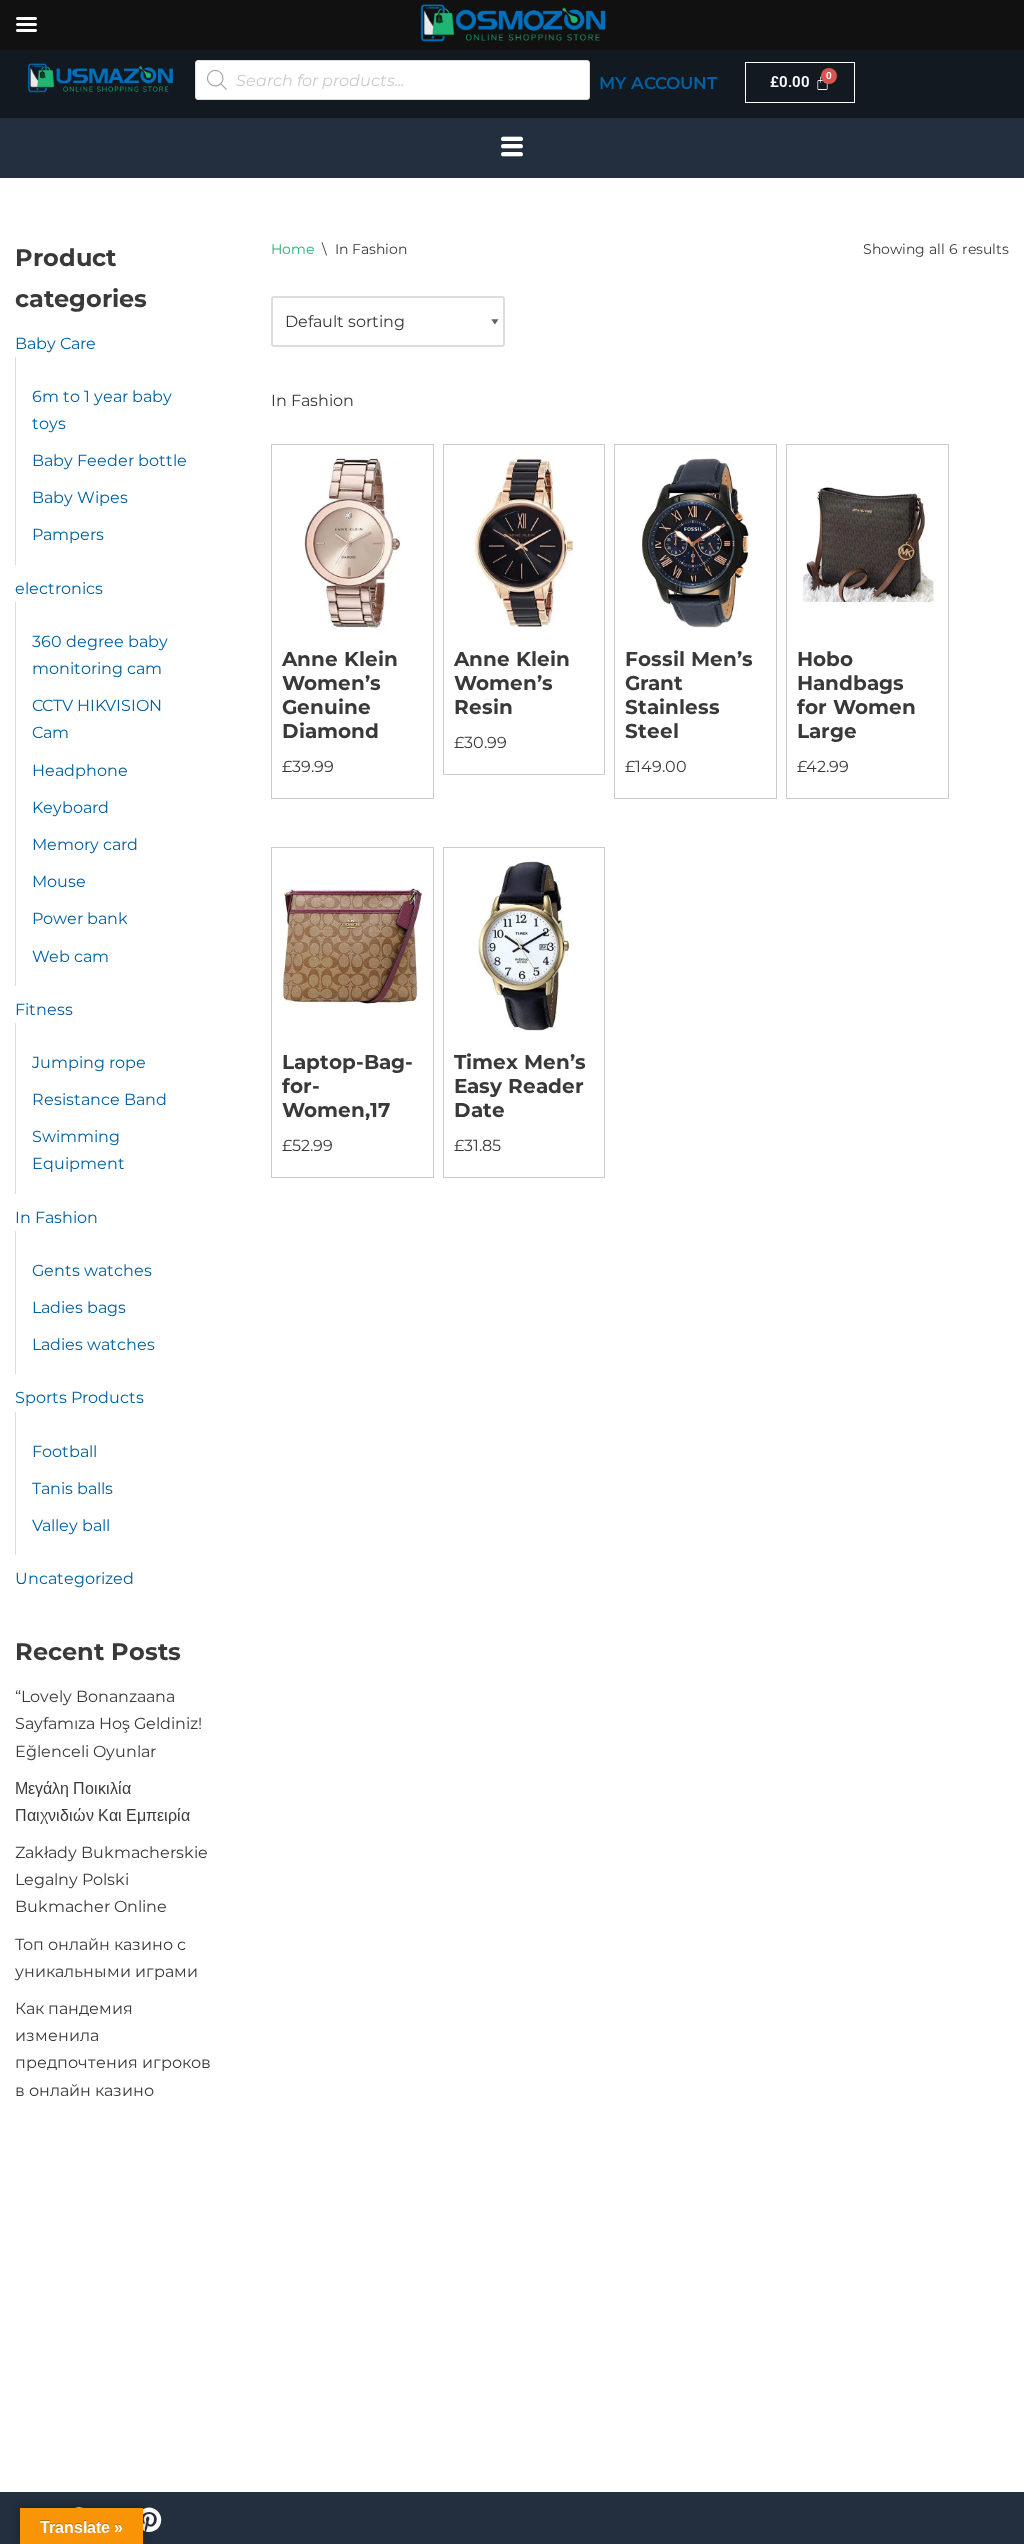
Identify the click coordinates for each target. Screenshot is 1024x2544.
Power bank (80, 918)
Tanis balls (72, 1488)
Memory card (85, 844)
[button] (511, 148)
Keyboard (70, 807)
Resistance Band (99, 1099)
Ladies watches (93, 1344)
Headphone (80, 770)
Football (64, 1451)
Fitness (44, 1009)
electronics (59, 588)
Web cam (70, 956)
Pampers (68, 534)
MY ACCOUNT (658, 83)
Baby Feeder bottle (109, 460)
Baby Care (55, 343)
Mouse (59, 881)
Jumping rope (89, 1062)
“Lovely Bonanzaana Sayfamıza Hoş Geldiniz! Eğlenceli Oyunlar (108, 1723)
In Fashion (56, 1217)
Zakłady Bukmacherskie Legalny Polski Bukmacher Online (111, 1879)
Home (292, 249)
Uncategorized (74, 1578)
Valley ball (71, 1525)
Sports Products (79, 1397)
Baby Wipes (80, 497)
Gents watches (92, 1270)
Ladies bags (79, 1307)
